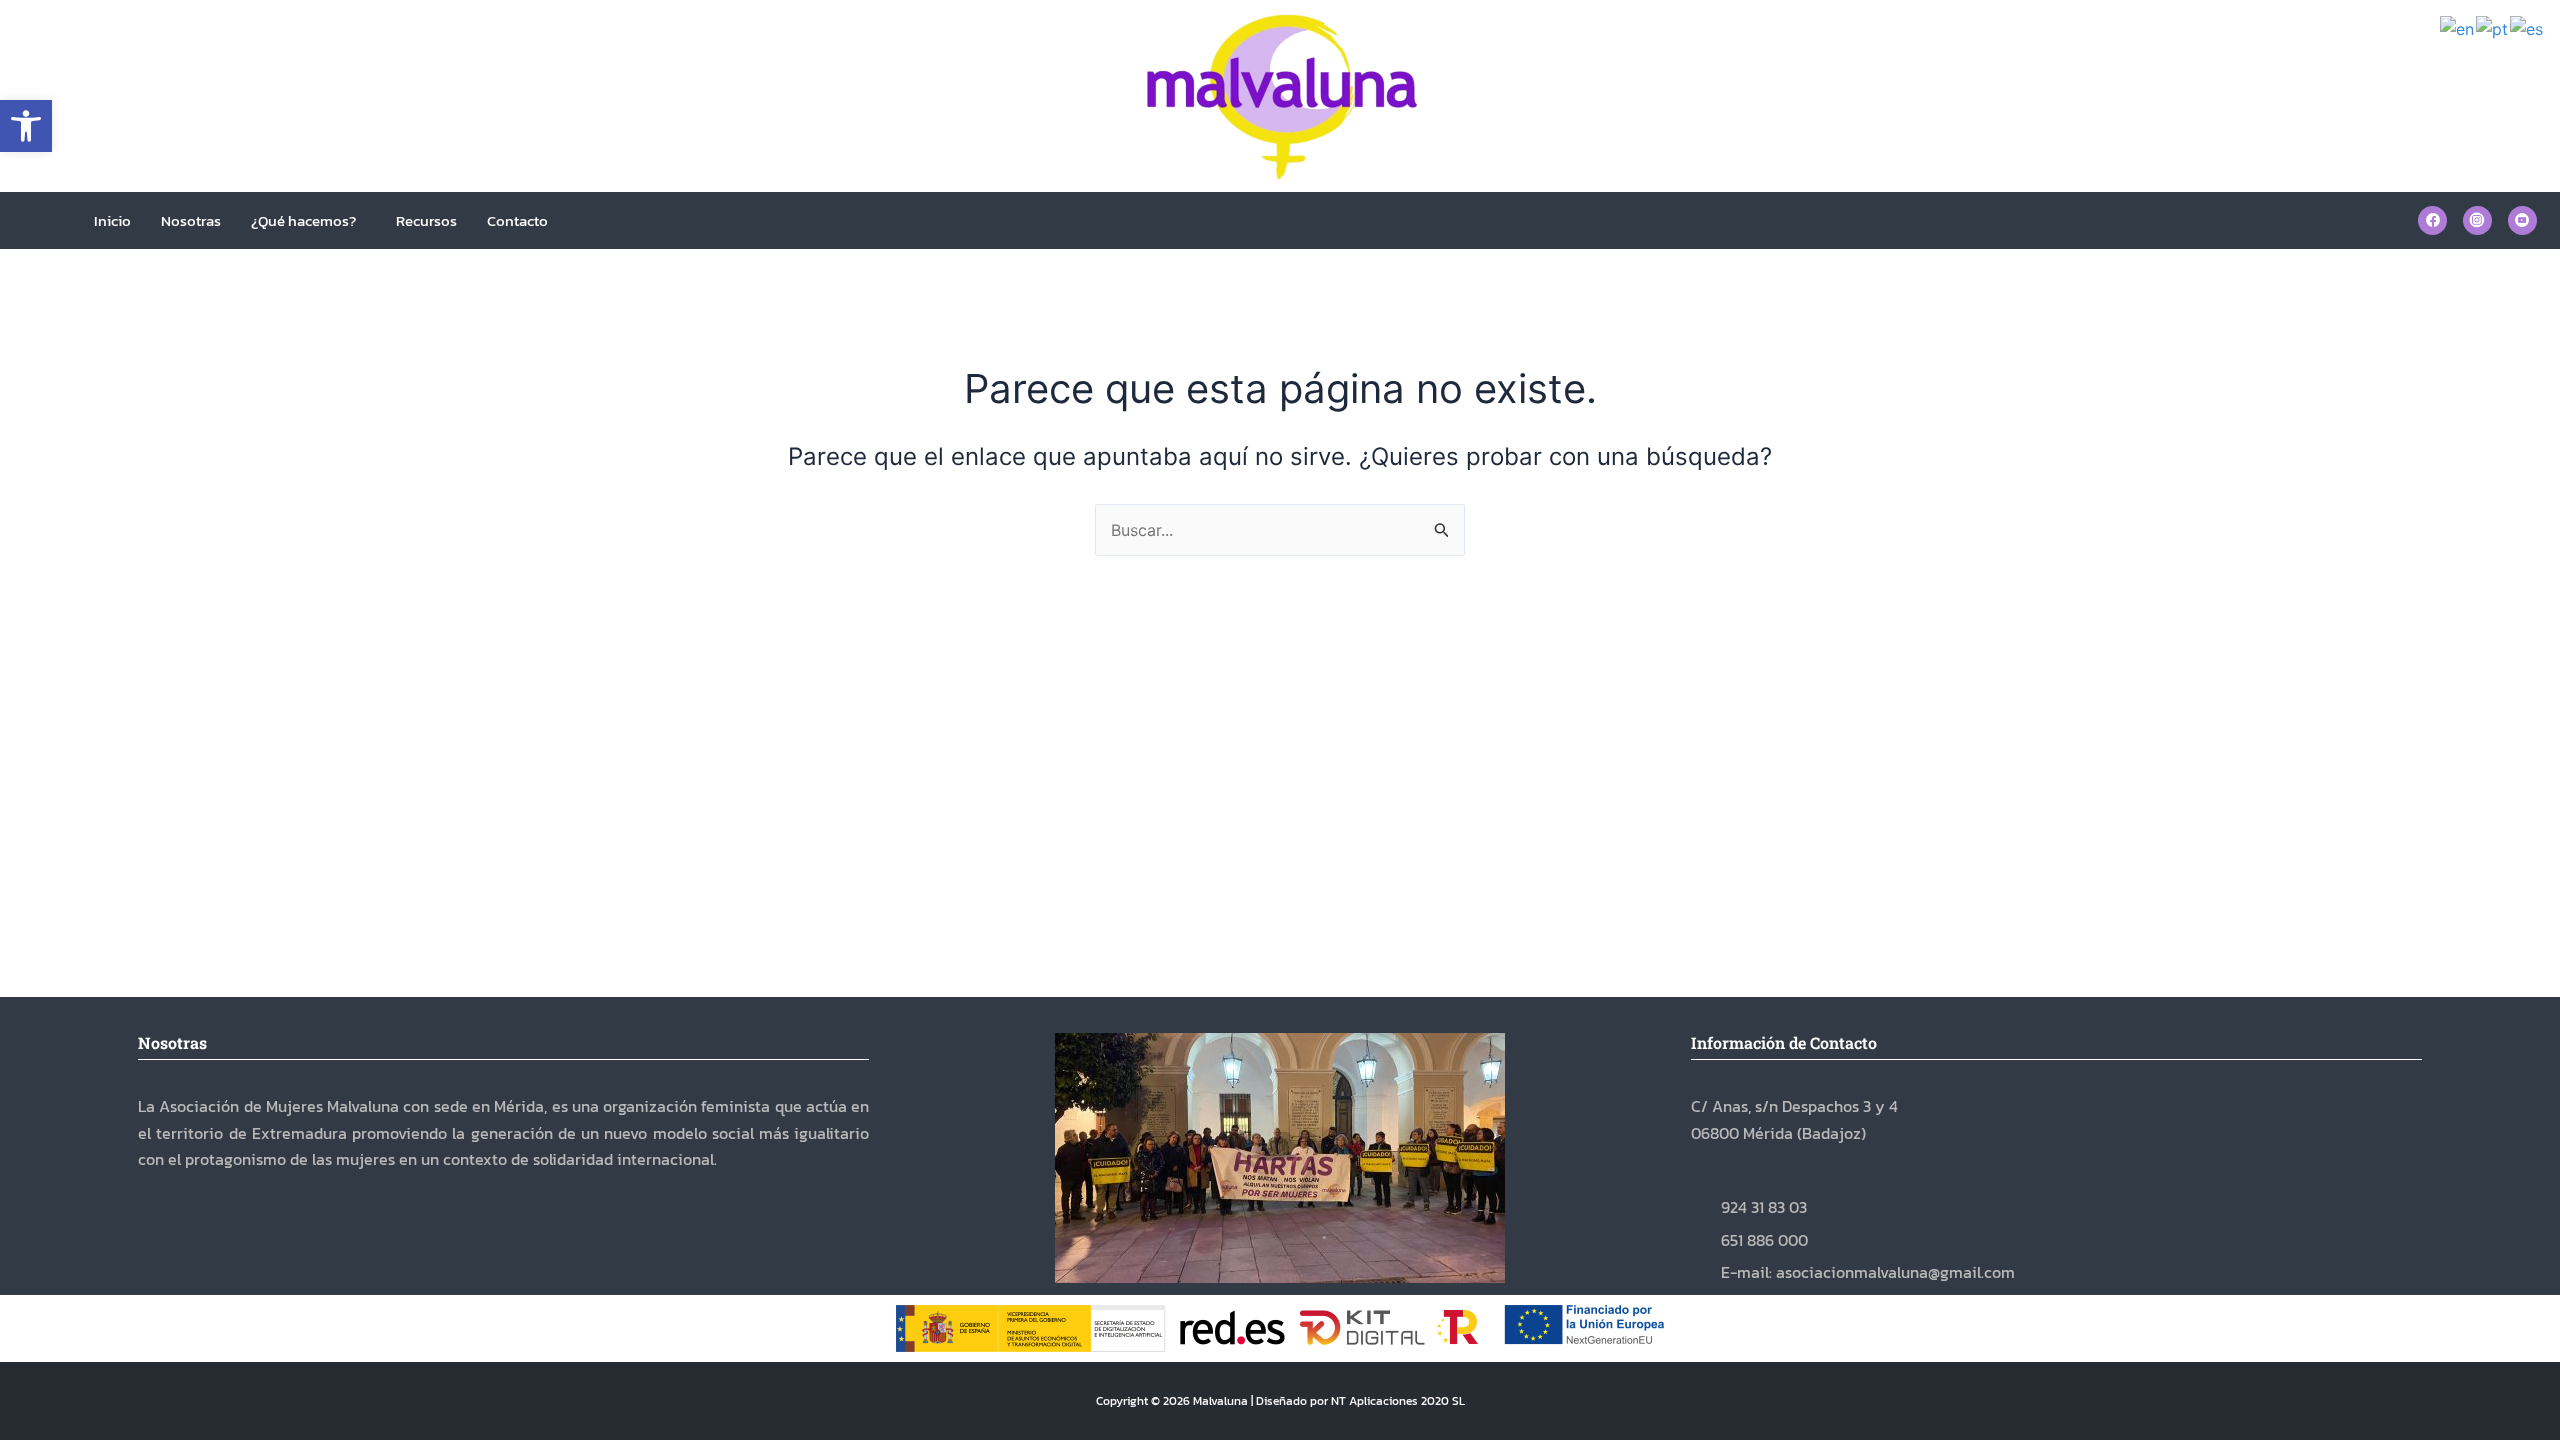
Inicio (112, 220)
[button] (26, 126)
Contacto (517, 220)
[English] (2458, 28)
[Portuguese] (2493, 28)
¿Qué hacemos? (303, 220)
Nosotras (191, 220)
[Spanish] (2527, 28)
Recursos (426, 220)
